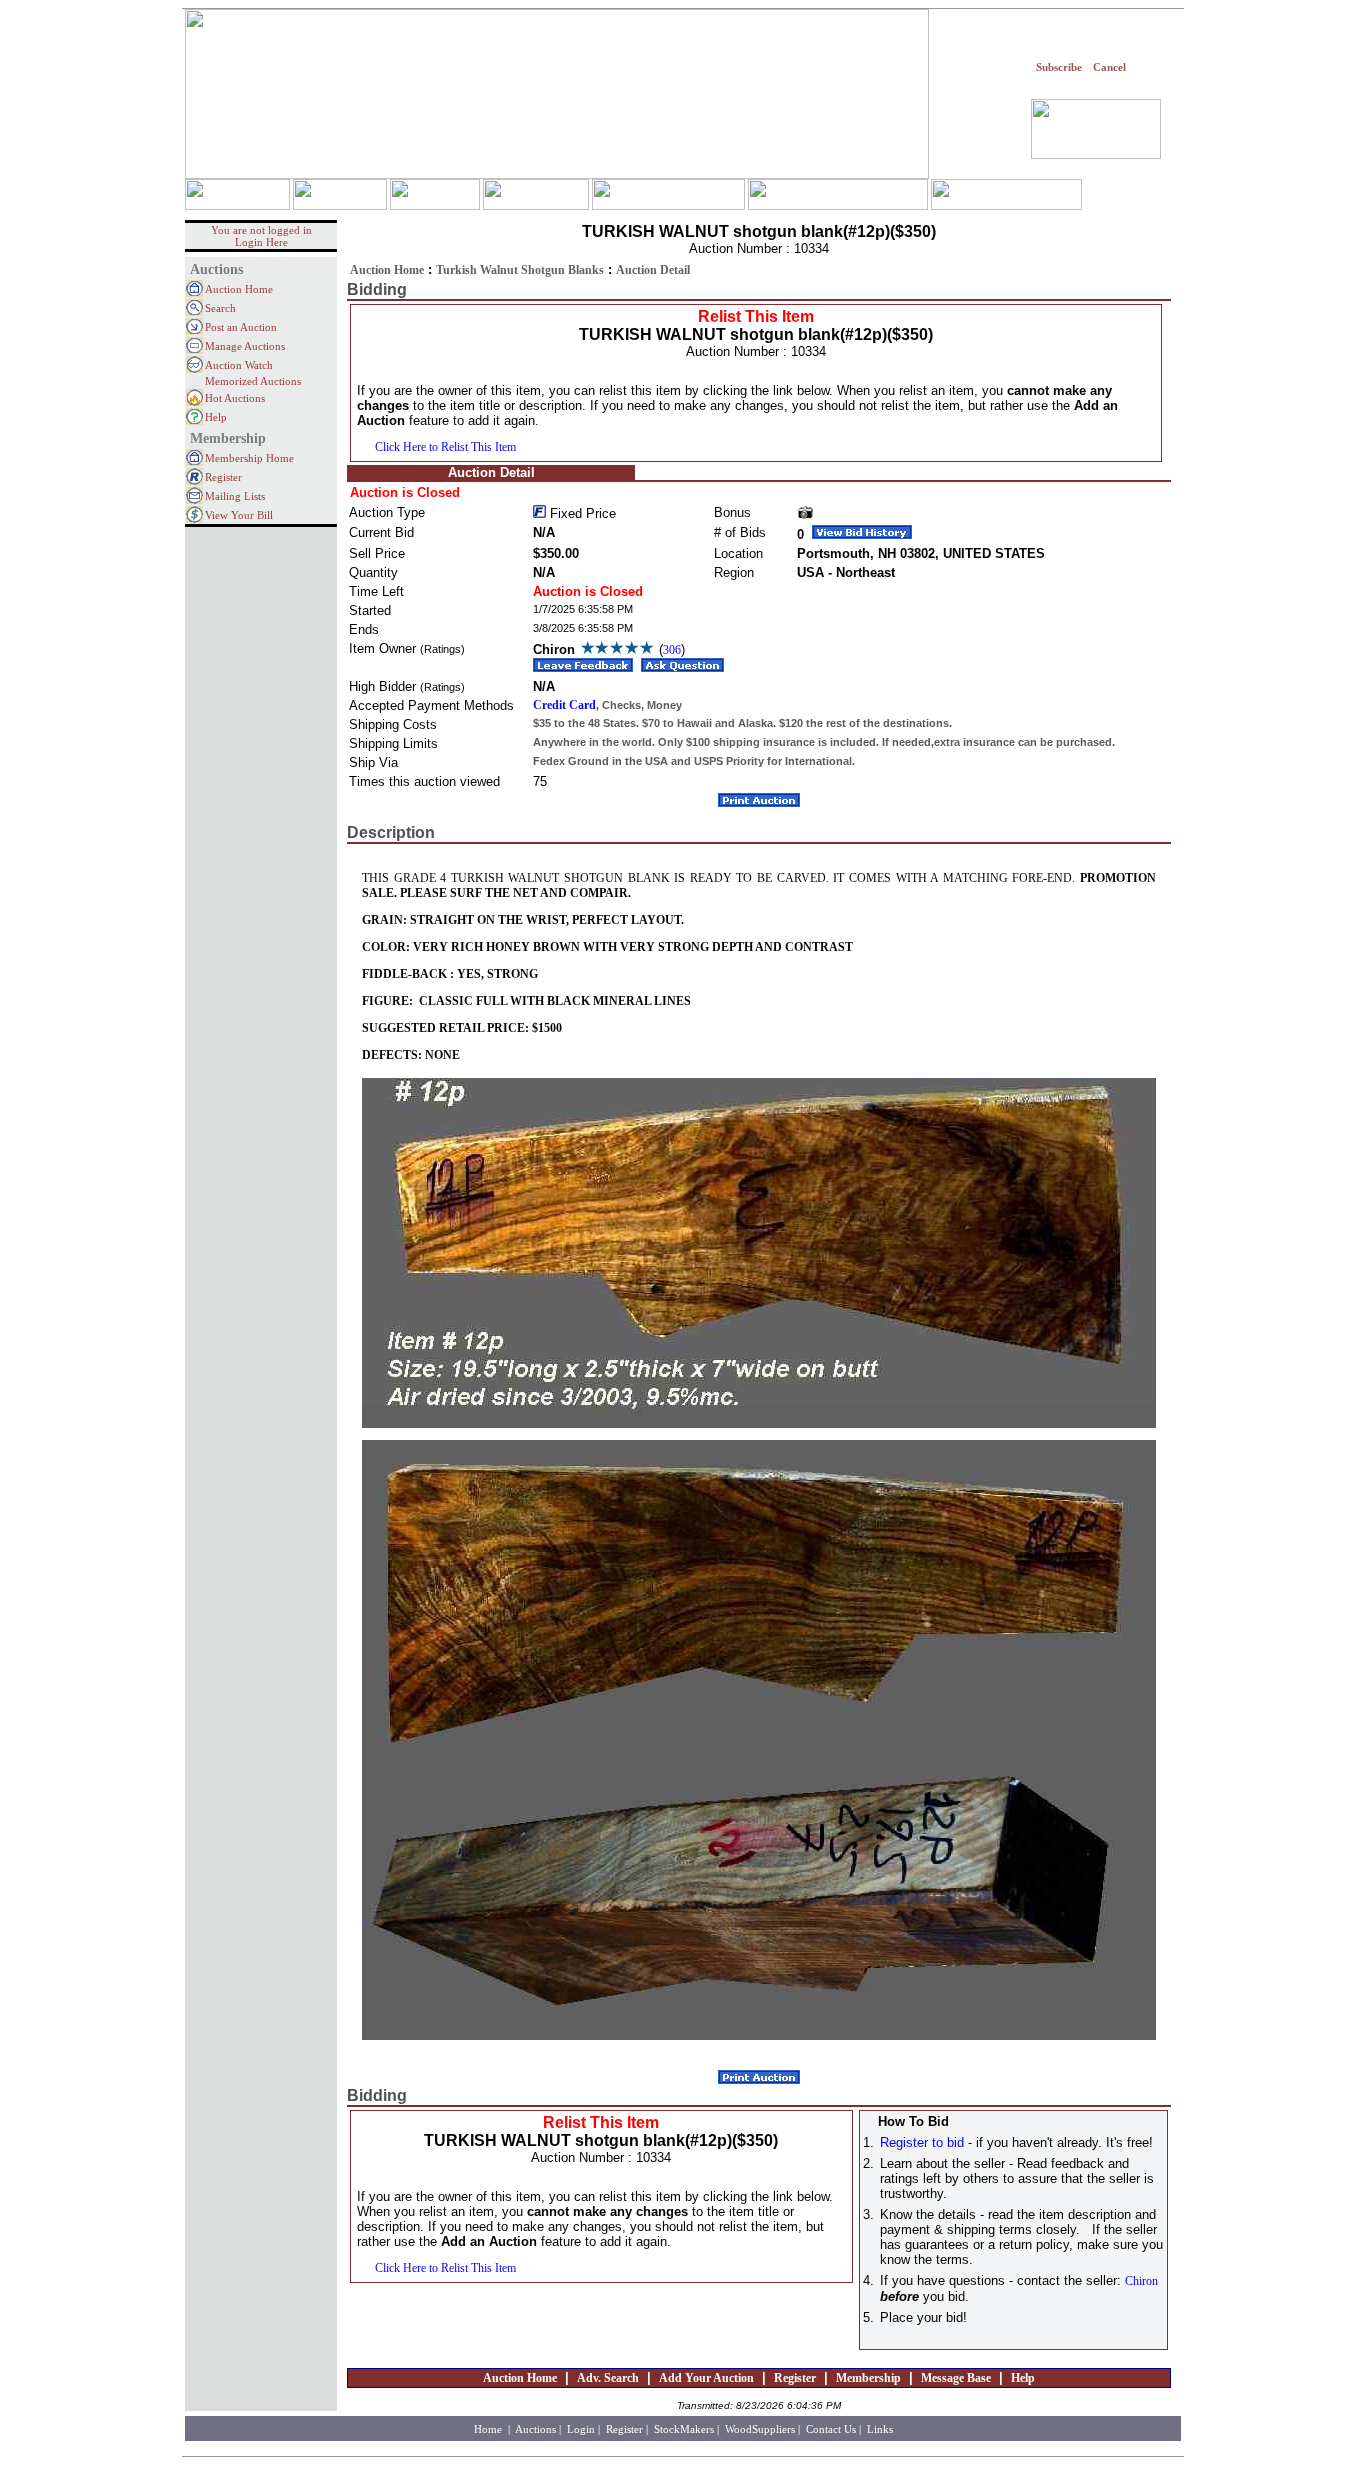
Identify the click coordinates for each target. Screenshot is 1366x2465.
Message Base (956, 2378)
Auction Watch (239, 365)
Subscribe (1059, 67)
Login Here (261, 242)
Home (489, 2429)
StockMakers (684, 2429)
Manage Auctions (245, 346)
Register (223, 477)
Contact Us (831, 2429)
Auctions (535, 2429)
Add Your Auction (706, 2378)
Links (880, 2429)
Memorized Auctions (253, 381)
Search (220, 308)
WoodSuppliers (760, 2429)
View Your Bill (239, 515)
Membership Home (249, 458)
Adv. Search (608, 2378)
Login (581, 2429)
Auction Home (239, 289)
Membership (868, 2378)
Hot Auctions (235, 398)
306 (672, 650)
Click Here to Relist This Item (445, 447)
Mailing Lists (235, 496)
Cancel (1109, 67)
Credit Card (564, 705)
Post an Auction (241, 327)
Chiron (1141, 2281)
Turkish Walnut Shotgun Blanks (520, 270)
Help (216, 417)
